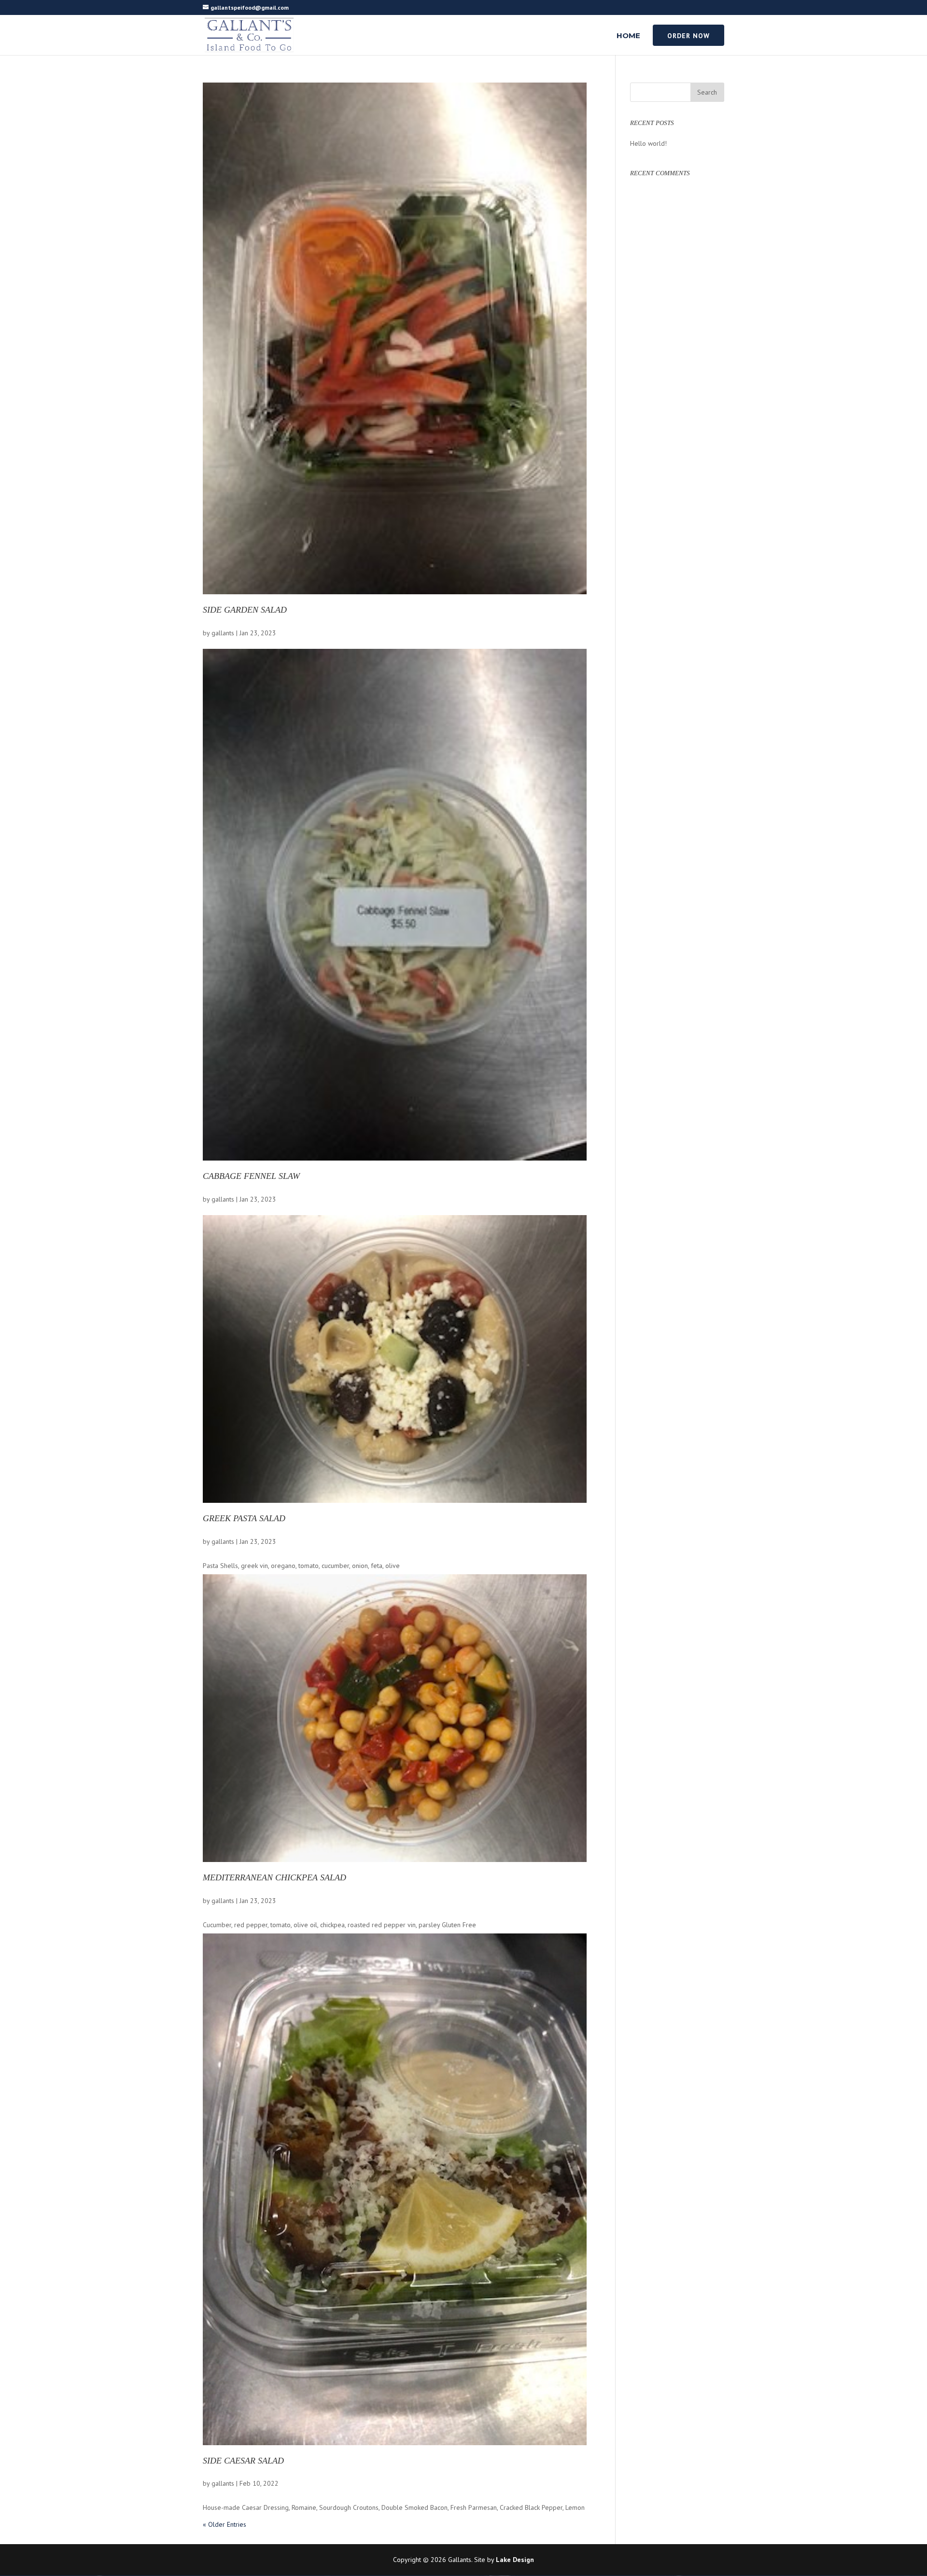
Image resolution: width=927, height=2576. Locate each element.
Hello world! (648, 143)
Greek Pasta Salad (244, 1519)
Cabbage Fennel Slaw (251, 1176)
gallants (223, 633)
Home (628, 36)
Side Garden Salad (245, 610)
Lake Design (515, 2560)
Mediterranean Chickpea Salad (274, 1878)
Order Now (688, 36)
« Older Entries (225, 2524)
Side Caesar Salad (243, 2461)
